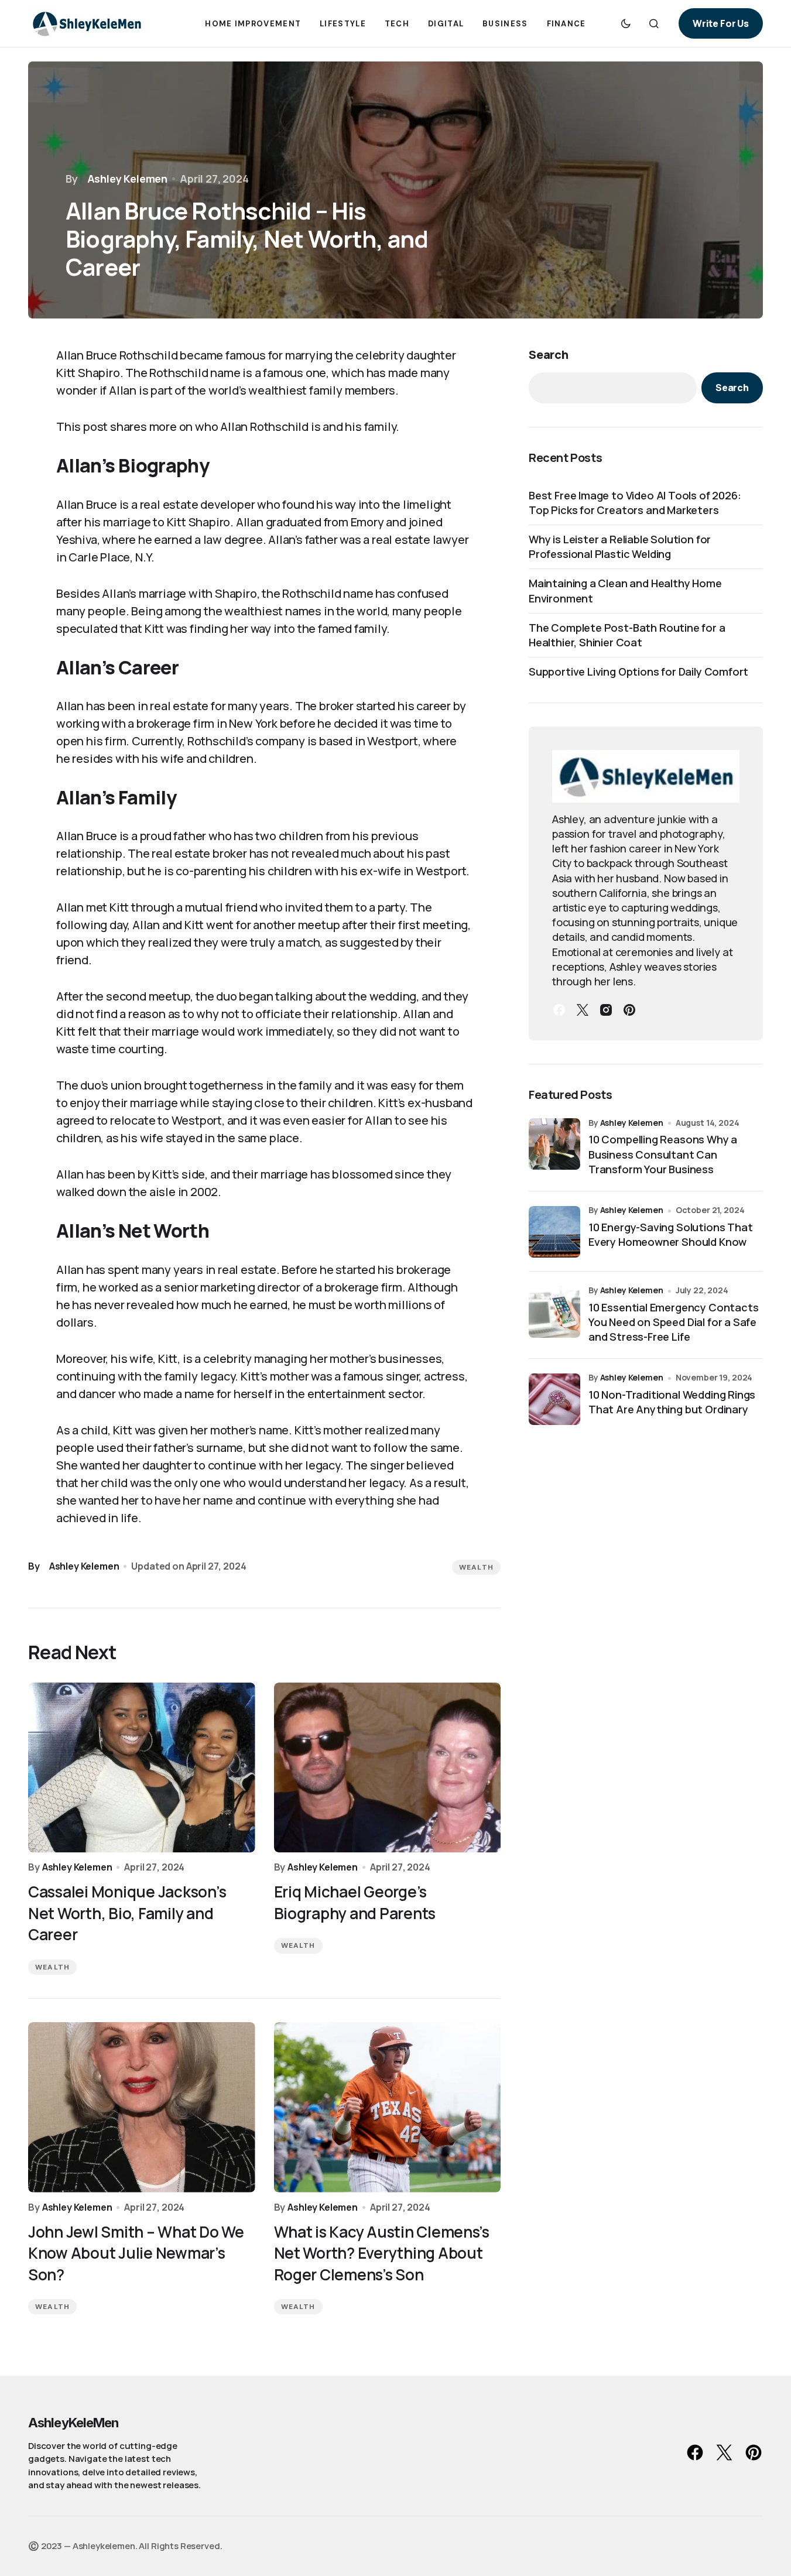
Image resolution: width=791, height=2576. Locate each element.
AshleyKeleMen (73, 2423)
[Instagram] (606, 1010)
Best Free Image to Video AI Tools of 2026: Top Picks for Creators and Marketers (635, 503)
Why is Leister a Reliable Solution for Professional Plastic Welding (620, 547)
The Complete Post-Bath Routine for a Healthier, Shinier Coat (627, 635)
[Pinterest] (629, 1010)
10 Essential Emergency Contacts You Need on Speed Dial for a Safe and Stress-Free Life (673, 1322)
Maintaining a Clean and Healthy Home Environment (625, 590)
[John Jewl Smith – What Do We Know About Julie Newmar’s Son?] (142, 2107)
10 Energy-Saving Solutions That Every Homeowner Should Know (670, 1234)
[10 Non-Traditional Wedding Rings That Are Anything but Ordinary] (554, 1399)
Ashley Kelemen (632, 1123)
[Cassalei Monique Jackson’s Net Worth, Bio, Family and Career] (142, 1768)
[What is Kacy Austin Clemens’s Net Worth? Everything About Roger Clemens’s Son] (388, 2107)
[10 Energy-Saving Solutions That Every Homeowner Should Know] (554, 1232)
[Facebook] (559, 1010)
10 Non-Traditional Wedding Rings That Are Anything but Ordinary (672, 1402)
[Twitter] (583, 1010)
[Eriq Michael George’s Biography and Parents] (388, 1768)
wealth (476, 1567)
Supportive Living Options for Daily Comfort (638, 672)
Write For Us (721, 23)
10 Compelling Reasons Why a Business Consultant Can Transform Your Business (663, 1155)
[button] (626, 23)
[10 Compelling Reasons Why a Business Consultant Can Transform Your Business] (554, 1144)
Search (549, 354)
